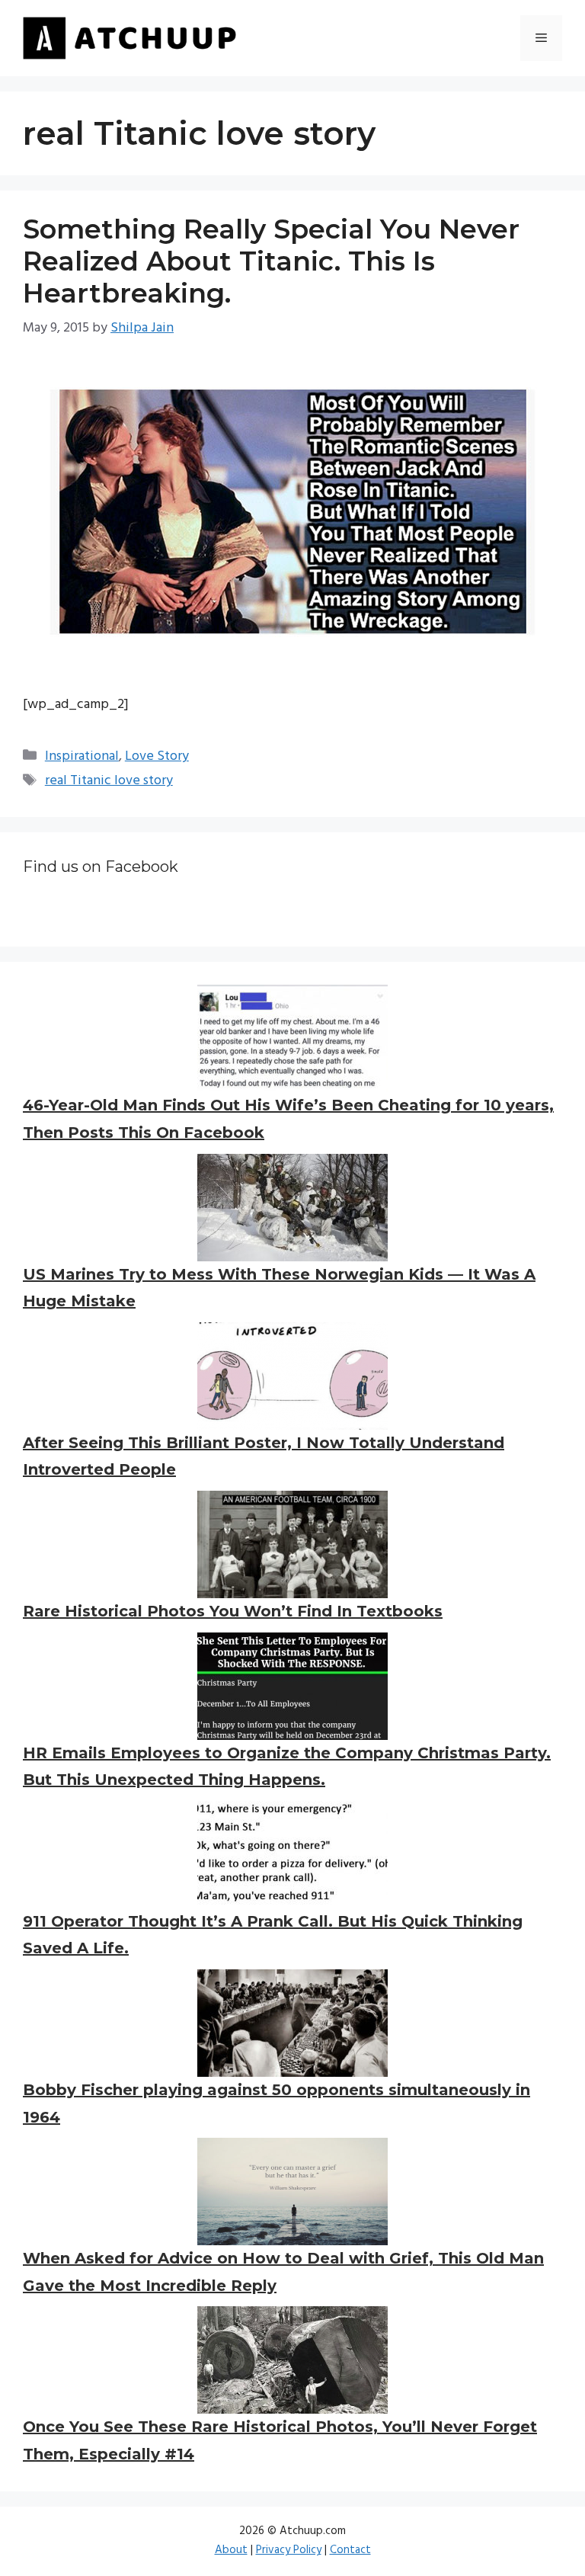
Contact (350, 2550)
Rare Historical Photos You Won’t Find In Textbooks (233, 1611)
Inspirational (82, 756)
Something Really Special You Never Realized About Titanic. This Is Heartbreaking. (271, 261)
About (231, 2550)
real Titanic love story (109, 781)
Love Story (157, 756)
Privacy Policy (289, 2550)
